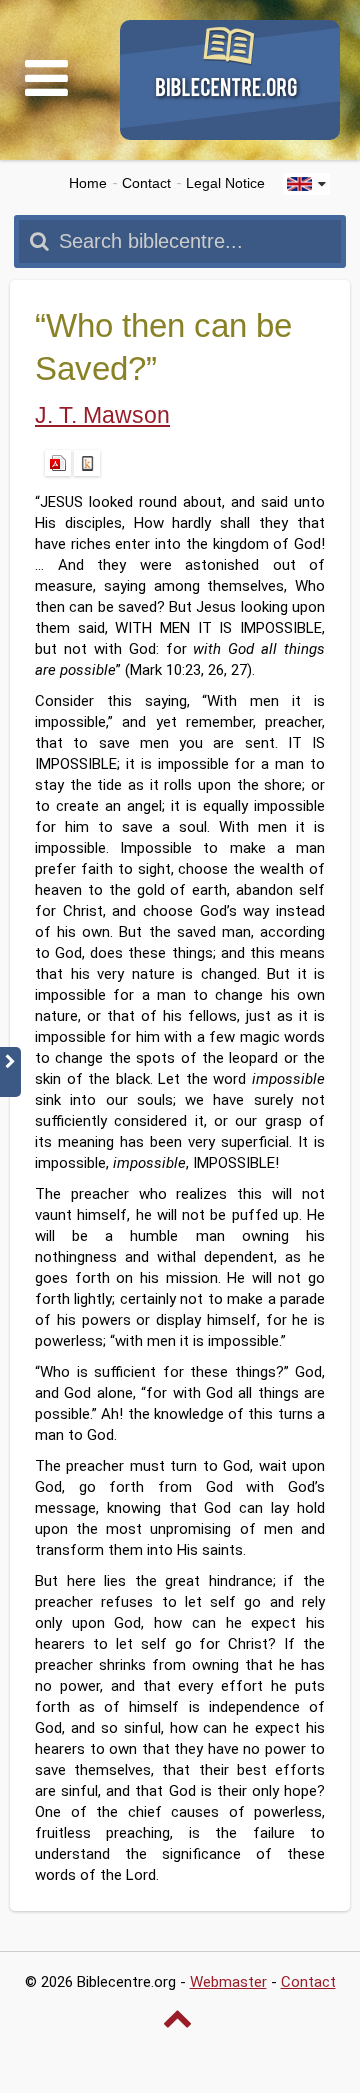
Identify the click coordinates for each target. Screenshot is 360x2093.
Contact (146, 183)
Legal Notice (225, 183)
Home (88, 183)
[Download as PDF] (58, 463)
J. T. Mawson (102, 415)
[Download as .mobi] (87, 463)
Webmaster (228, 1982)
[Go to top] (180, 2018)
